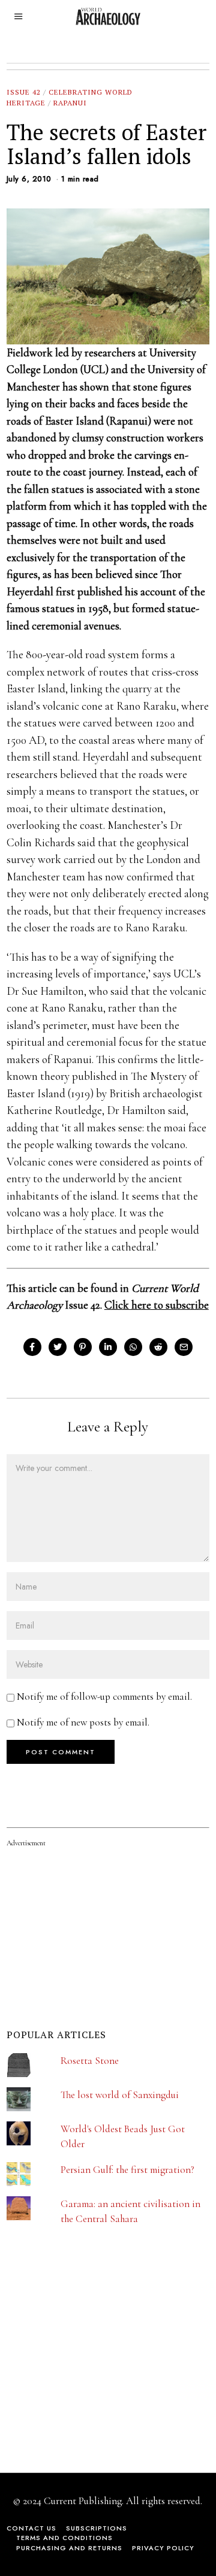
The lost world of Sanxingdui (120, 2095)
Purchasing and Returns (69, 2548)
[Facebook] (32, 1347)
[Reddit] (158, 1347)
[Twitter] (58, 1347)
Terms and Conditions (64, 2538)
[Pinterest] (83, 1347)
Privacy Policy (163, 2548)
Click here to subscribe (157, 1305)
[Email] (184, 1347)
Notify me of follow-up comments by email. (104, 1696)
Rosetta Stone (90, 2061)
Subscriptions (97, 2528)
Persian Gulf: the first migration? (127, 2170)
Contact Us (31, 2528)
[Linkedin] (108, 1347)
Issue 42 (24, 92)
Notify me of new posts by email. (83, 1722)
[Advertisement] (97, 2369)
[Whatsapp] (133, 1347)
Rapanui (70, 103)
